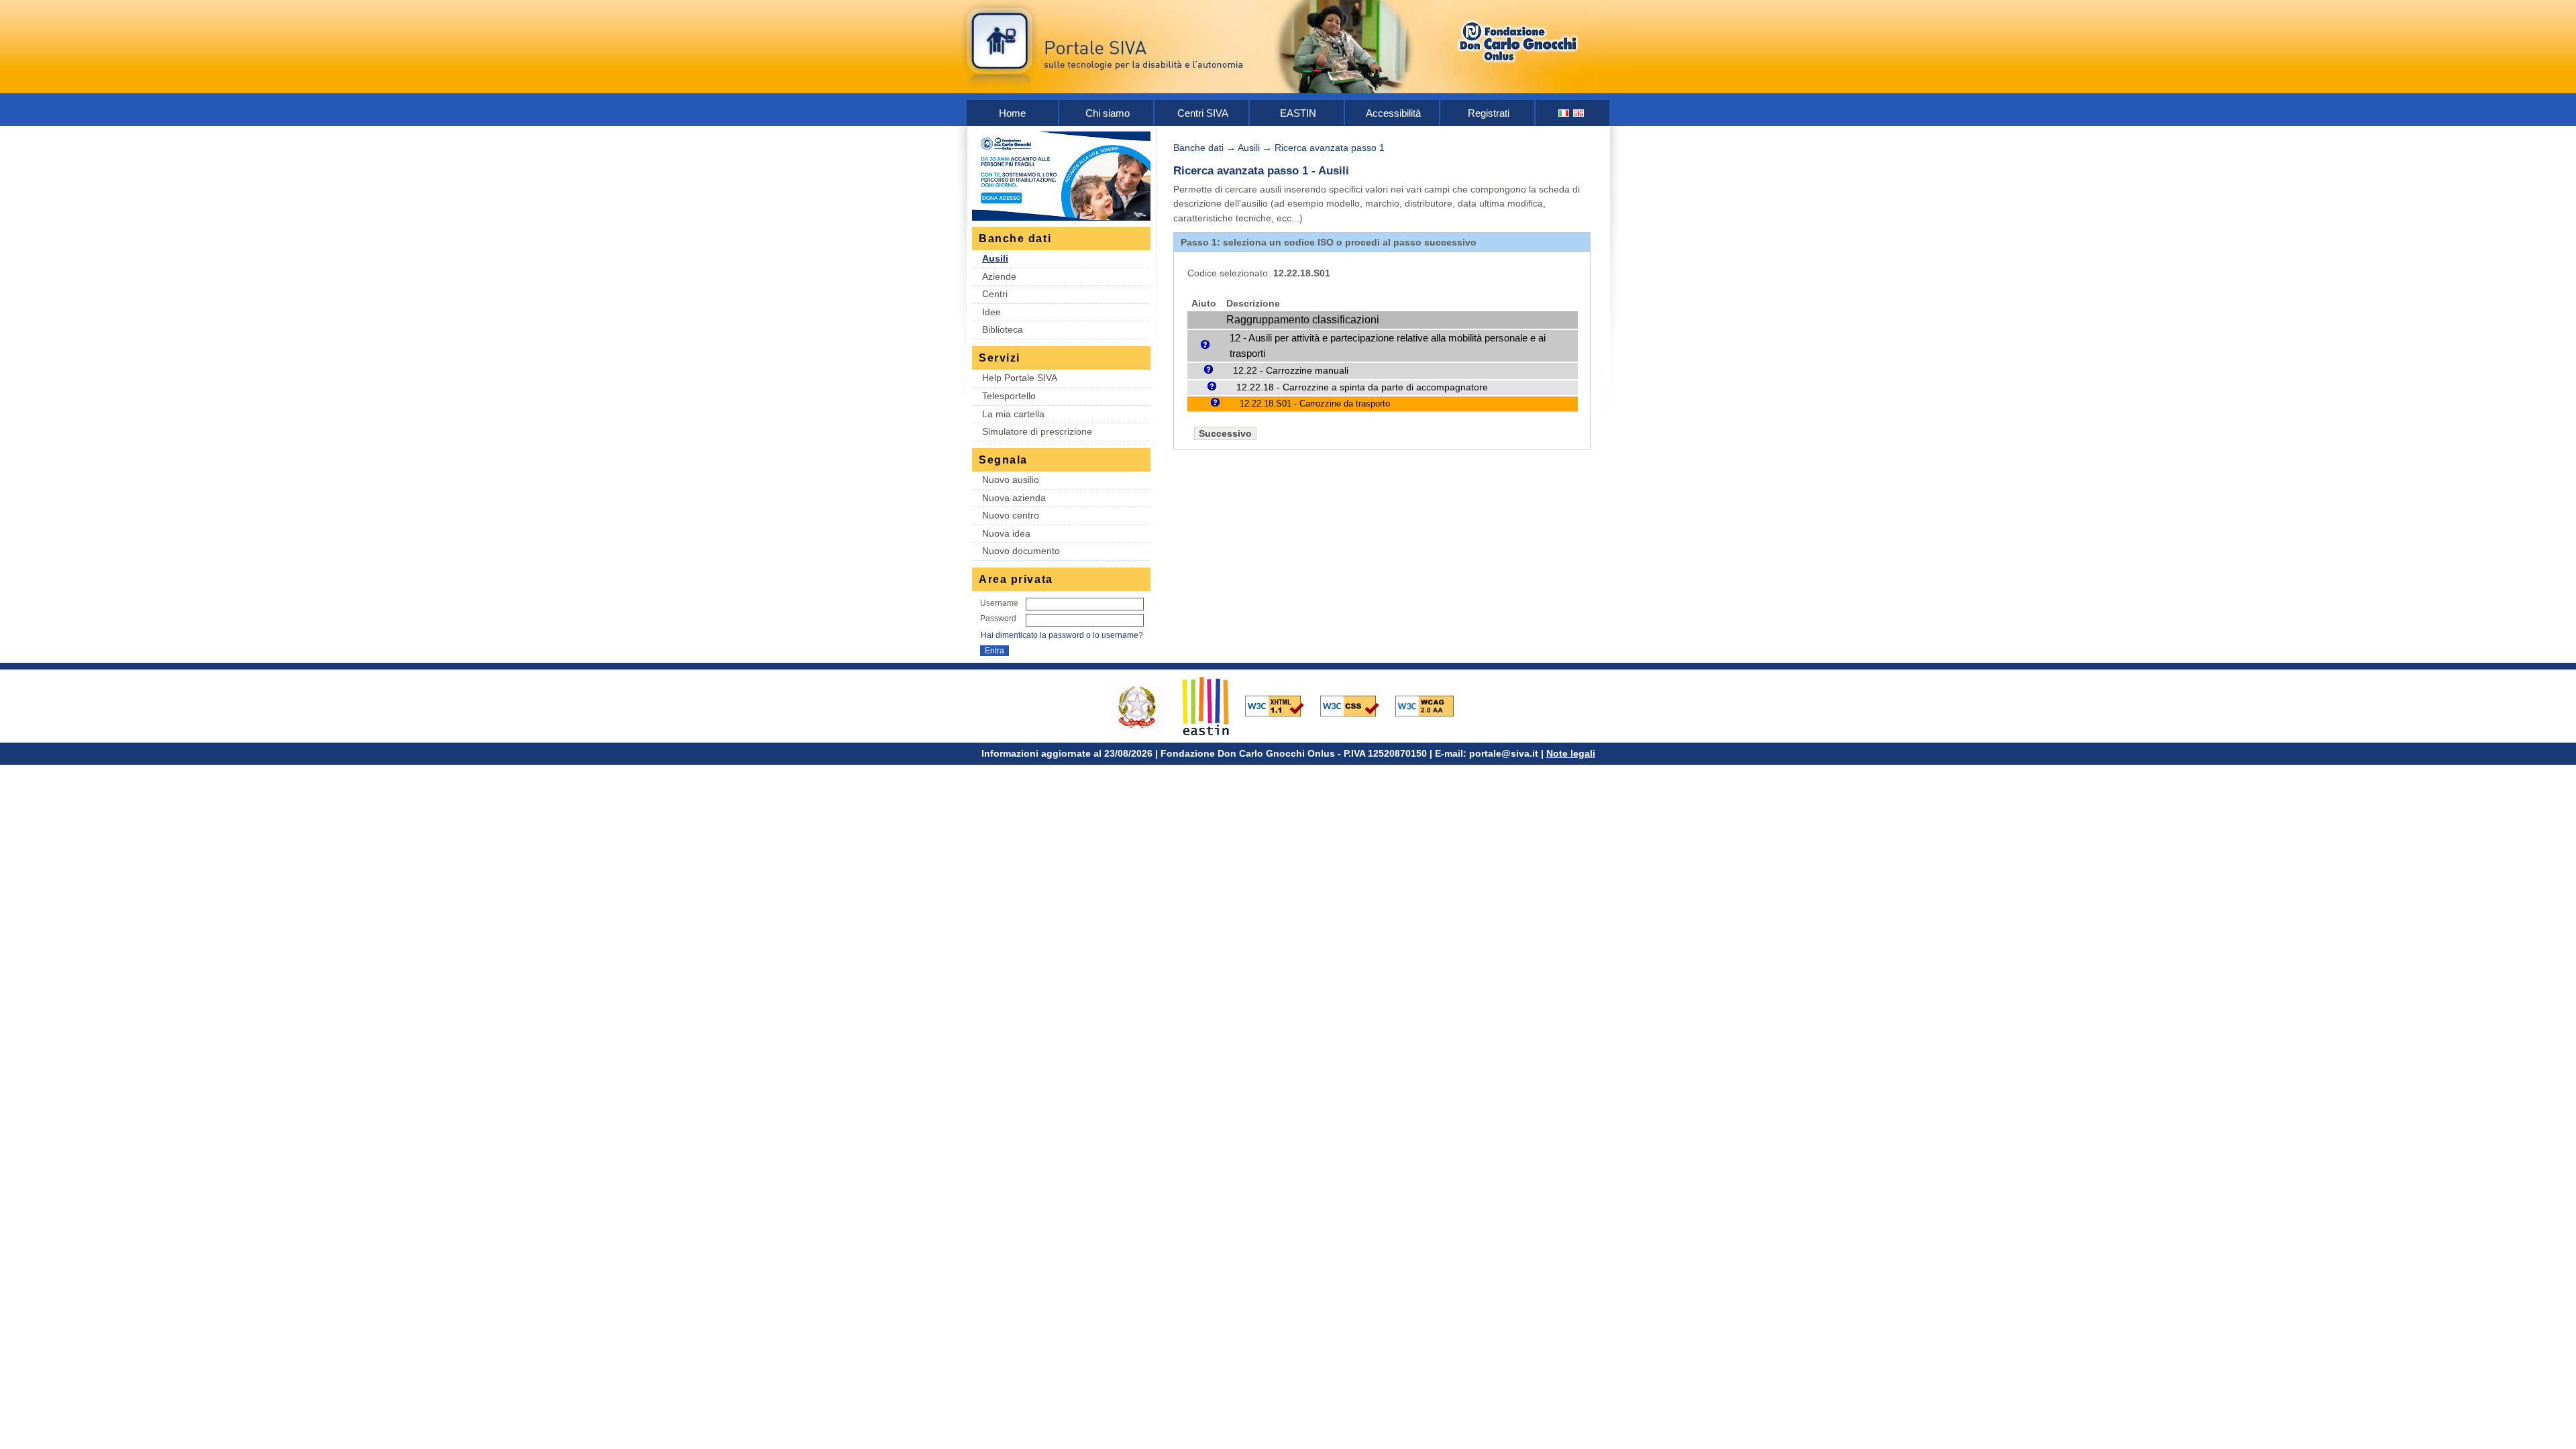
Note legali (1571, 753)
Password (998, 619)
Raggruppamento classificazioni (1303, 320)
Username (999, 603)
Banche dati (1198, 148)
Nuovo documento (1021, 551)
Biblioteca (1003, 329)
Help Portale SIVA (1020, 378)
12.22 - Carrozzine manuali (1291, 370)
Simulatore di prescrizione (1037, 431)
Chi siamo (1108, 113)
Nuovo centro (1011, 515)
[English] (1579, 113)
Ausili (995, 258)
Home (1012, 113)
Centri (995, 294)
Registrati (1489, 113)
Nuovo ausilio (1011, 480)
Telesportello (1009, 396)
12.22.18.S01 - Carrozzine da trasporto (1315, 404)
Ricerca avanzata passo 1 (1330, 148)
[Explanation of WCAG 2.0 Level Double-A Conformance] (1432, 705)
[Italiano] (1564, 113)
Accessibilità (1393, 113)
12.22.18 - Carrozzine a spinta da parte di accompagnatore (1362, 387)
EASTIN (1298, 113)
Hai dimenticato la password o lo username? (1062, 635)
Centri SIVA (1203, 113)
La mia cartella (1013, 414)
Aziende (999, 276)
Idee (991, 312)
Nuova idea (1006, 533)
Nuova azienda (1014, 498)
